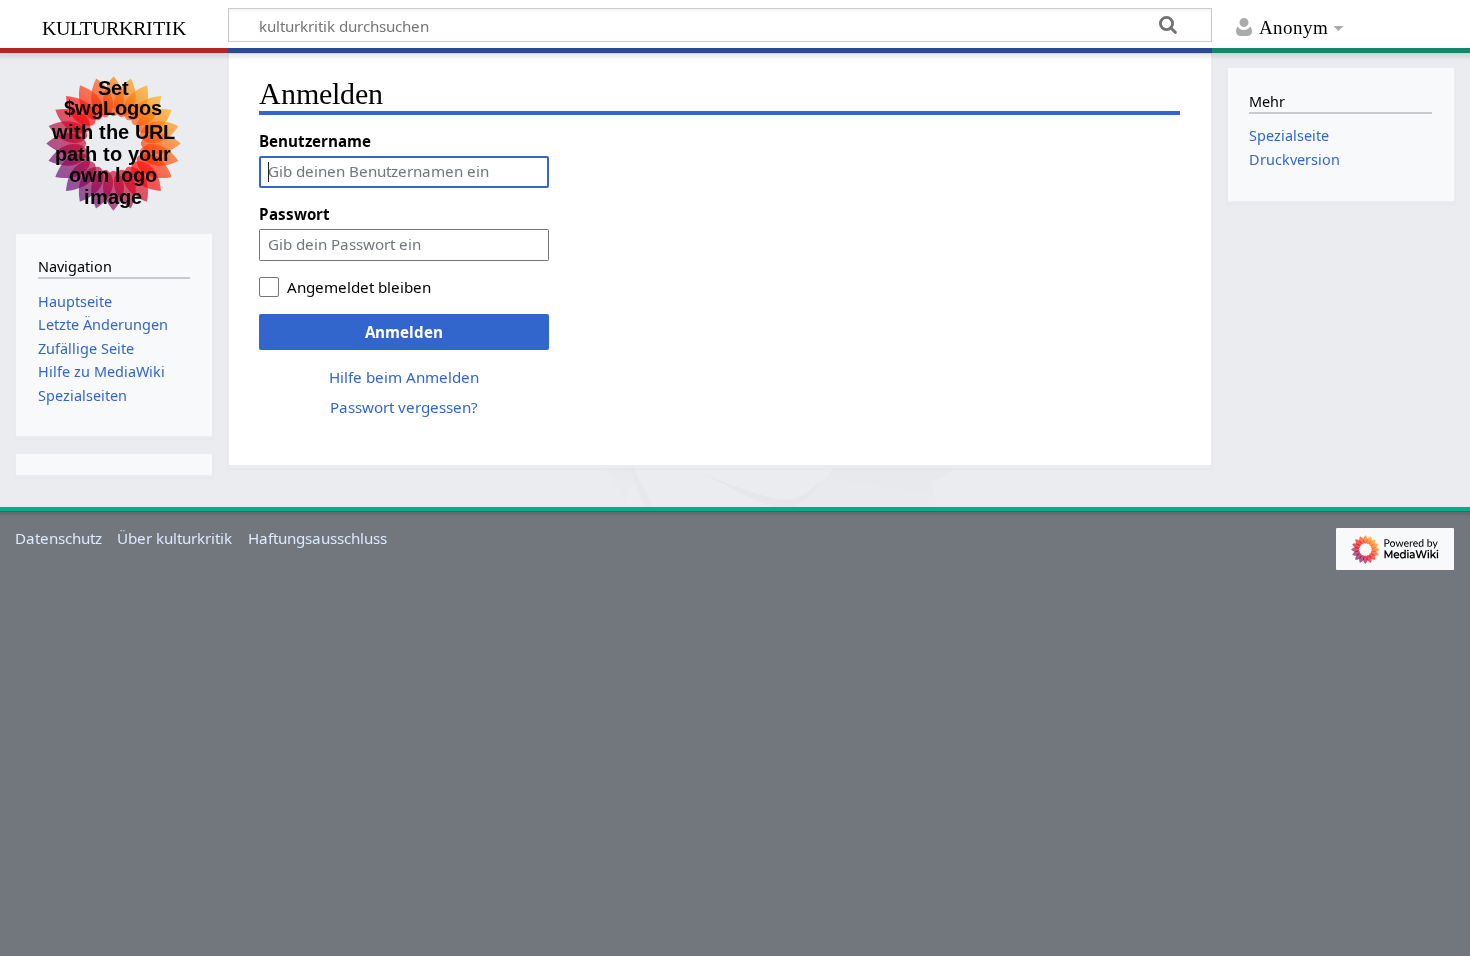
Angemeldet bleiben (359, 287)
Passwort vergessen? (404, 407)
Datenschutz (58, 538)
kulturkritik (114, 25)
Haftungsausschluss (317, 538)
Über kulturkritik (174, 538)
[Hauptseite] (114, 141)
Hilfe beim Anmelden (404, 377)
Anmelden (404, 332)
